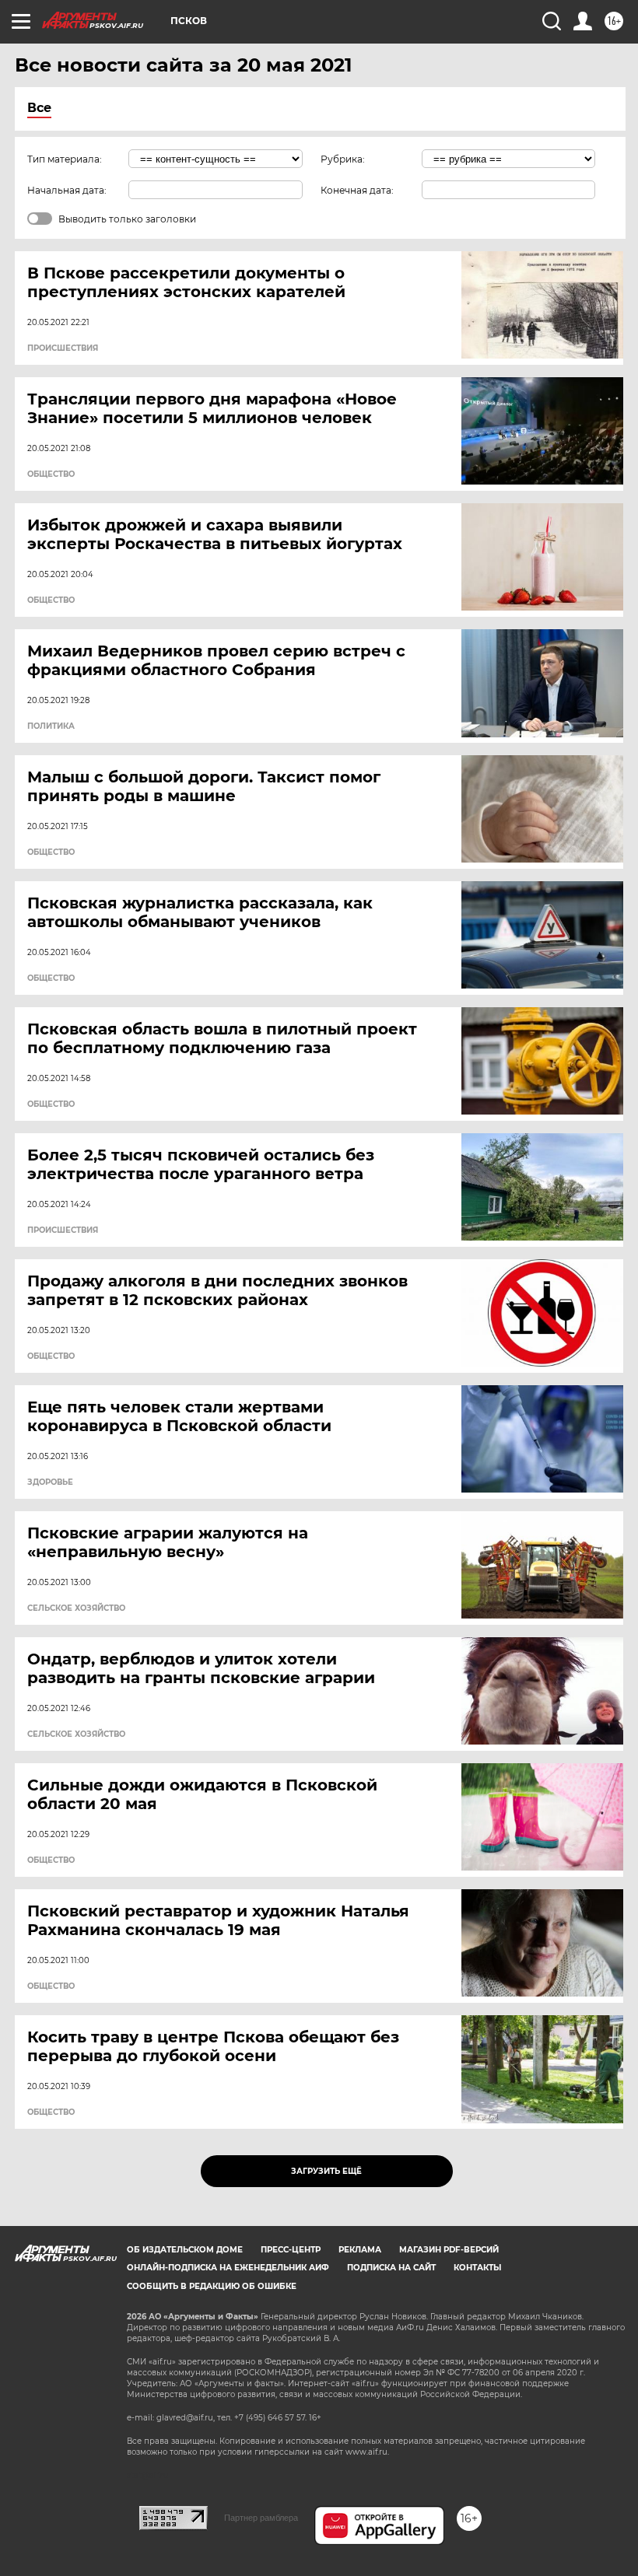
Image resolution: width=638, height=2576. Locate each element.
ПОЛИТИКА (51, 726)
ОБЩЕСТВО (51, 474)
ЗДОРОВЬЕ (50, 1482)
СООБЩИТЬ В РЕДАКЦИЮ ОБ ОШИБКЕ (212, 2286)
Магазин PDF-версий (449, 2250)
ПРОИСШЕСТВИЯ (63, 348)
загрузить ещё (326, 2171)
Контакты (477, 2268)
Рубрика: (343, 159)
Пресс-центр (291, 2250)
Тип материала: (65, 159)
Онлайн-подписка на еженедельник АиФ (228, 2268)
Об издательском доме (185, 2250)
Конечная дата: (357, 190)
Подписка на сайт (391, 2268)
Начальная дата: (67, 190)
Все (39, 108)
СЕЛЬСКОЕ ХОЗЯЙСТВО (76, 1608)
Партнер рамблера (261, 2518)
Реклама (360, 2250)
